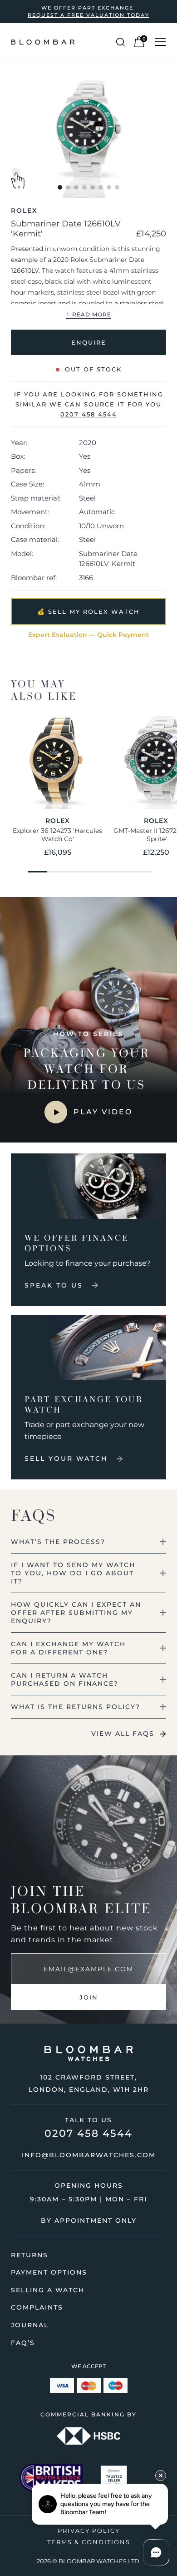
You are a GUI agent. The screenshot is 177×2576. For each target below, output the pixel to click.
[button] (60, 187)
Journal (30, 2325)
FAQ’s (23, 2343)
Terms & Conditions (89, 2542)
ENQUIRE (89, 342)
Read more (88, 314)
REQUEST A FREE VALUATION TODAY (88, 15)
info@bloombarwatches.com (89, 2155)
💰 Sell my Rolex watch (88, 611)
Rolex (24, 210)
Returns (29, 2255)
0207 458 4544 (88, 2133)
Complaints (37, 2307)
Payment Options (49, 2272)
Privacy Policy (89, 2531)
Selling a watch (48, 2290)
